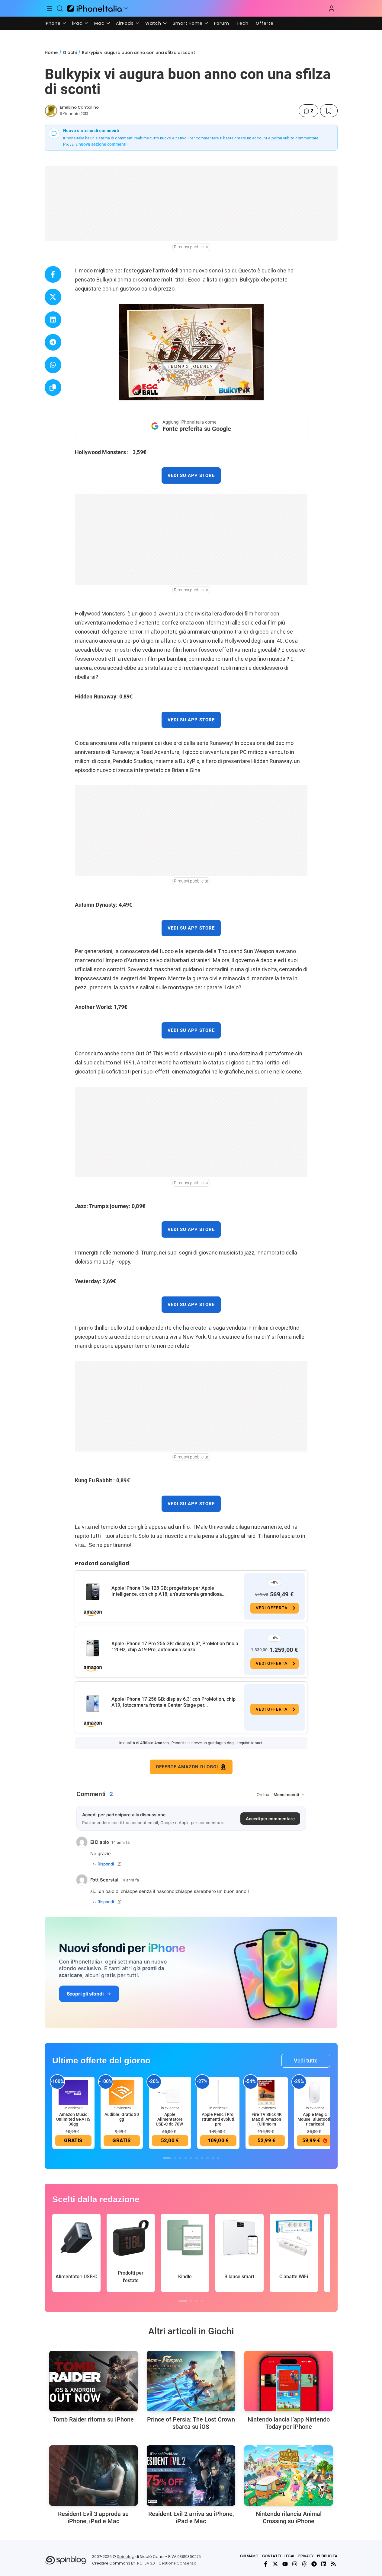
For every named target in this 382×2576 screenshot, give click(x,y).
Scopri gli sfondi (85, 1994)
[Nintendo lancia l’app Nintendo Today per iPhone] (289, 2381)
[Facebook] (266, 2564)
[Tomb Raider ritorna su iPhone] (93, 2381)
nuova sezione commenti (103, 144)
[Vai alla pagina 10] (218, 2158)
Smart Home (188, 23)
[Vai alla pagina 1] (167, 2158)
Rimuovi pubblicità (191, 247)
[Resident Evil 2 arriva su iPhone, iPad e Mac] (191, 2476)
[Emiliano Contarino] (51, 111)
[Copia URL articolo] (53, 388)
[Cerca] (60, 8)
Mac (99, 23)
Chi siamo (249, 2556)
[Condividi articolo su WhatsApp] (53, 365)
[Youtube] (285, 2564)
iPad (77, 23)
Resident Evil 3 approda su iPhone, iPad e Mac (93, 2517)
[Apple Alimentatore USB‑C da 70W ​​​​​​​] (170, 2092)
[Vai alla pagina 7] (202, 2158)
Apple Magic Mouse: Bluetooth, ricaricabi (315, 2119)
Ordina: (264, 1795)
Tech (242, 23)
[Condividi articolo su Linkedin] (53, 320)
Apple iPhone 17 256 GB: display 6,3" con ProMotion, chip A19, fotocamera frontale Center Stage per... (173, 1702)
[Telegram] (314, 2564)
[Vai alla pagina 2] (175, 2158)
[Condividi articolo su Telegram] (53, 342)
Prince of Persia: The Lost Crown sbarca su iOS (191, 2423)
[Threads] (304, 2564)
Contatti (271, 2556)
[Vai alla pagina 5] (191, 2158)
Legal (290, 2556)
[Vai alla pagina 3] (180, 2158)
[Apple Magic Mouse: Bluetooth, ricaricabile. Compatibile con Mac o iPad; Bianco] (315, 2092)
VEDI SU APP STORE (191, 475)
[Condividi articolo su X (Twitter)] (53, 297)
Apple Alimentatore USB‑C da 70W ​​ (170, 2119)
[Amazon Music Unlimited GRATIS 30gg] (73, 2092)
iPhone (53, 23)
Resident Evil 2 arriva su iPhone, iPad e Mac (191, 2517)
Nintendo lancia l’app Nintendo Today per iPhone (289, 2423)
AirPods (125, 23)
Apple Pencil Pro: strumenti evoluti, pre (218, 2119)
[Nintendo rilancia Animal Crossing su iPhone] (289, 2476)
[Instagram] (295, 2564)
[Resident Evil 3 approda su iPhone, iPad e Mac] (93, 2476)
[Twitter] (275, 2564)
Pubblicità (327, 2556)
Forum (222, 23)
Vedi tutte (306, 2061)
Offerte (265, 23)
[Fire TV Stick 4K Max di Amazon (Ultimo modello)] (267, 2092)
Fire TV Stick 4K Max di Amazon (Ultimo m (267, 2119)
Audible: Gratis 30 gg (122, 2117)
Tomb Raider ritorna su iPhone (93, 2419)
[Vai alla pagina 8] (207, 2158)
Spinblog (126, 2557)
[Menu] (50, 8)
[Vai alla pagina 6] (197, 2158)
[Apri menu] (126, 8)
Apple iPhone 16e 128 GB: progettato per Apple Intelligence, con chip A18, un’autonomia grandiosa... (169, 1591)
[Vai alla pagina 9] (213, 2158)
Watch (153, 23)
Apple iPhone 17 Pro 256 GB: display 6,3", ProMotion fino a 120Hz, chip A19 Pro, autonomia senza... (175, 1647)
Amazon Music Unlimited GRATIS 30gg (73, 2119)
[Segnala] (120, 1864)
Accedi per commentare (270, 1819)
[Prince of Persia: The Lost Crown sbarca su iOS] (191, 2381)
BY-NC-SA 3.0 (143, 2563)
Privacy (306, 2556)
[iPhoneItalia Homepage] (95, 8)
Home (51, 52)
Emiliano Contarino (79, 107)
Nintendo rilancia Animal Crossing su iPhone (289, 2517)
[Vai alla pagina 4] (186, 2158)
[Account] (332, 8)
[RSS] (333, 2564)
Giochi (70, 52)
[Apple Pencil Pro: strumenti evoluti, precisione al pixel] (218, 2092)
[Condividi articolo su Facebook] (53, 274)
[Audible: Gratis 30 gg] (122, 2092)
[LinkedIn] (324, 2564)
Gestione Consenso (178, 2563)
